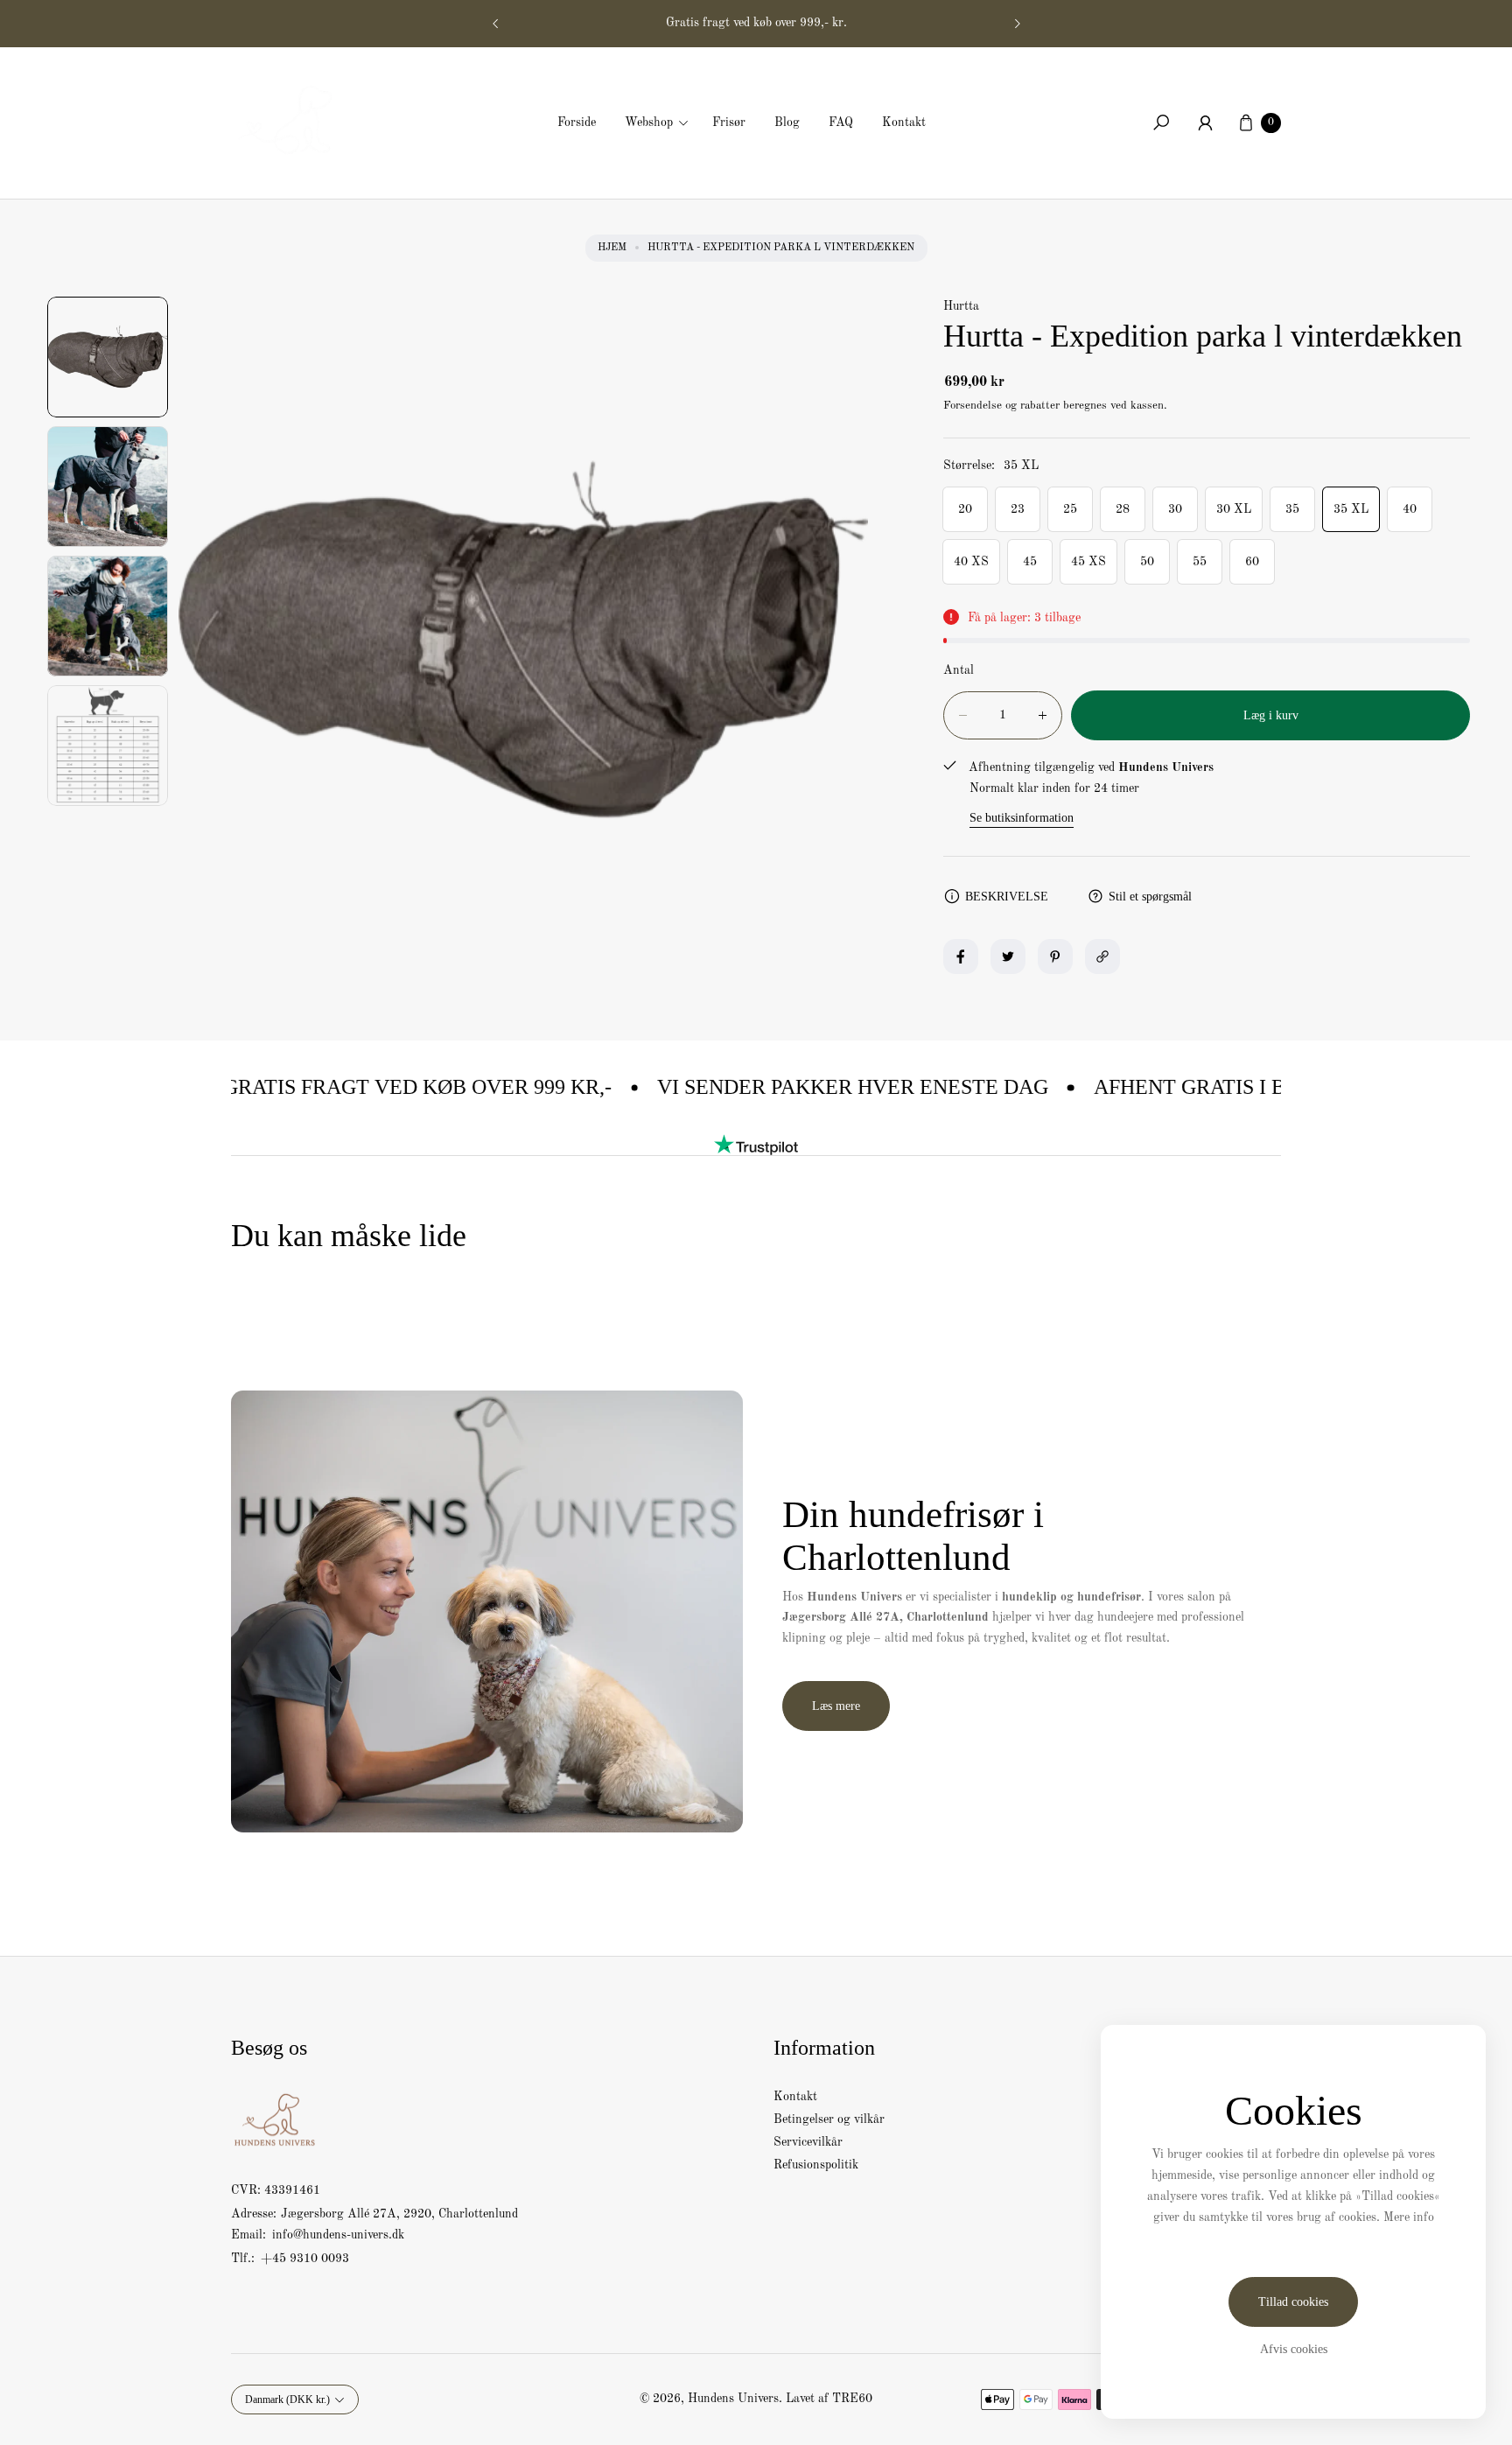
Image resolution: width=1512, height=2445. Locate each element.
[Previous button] (496, 24)
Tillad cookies (1293, 2302)
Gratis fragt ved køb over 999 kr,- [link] (358, 1087)
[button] (662, 123)
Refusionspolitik (816, 2165)
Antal (959, 670)
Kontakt (795, 2097)
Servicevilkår (808, 2142)
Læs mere (836, 1706)
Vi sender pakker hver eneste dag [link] (793, 1087)
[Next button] (1017, 24)
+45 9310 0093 (305, 2259)
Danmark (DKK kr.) (287, 2399)
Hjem (612, 248)
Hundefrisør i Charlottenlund (756, 23)
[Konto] (1205, 123)
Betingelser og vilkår (829, 2119)
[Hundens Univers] (292, 118)
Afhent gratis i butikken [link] (1176, 1087)
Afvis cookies (1294, 2349)
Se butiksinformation (1022, 818)
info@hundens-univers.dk (336, 2235)
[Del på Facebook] (961, 956)
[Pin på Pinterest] (1055, 956)
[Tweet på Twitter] (1008, 956)
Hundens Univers (733, 2399)
